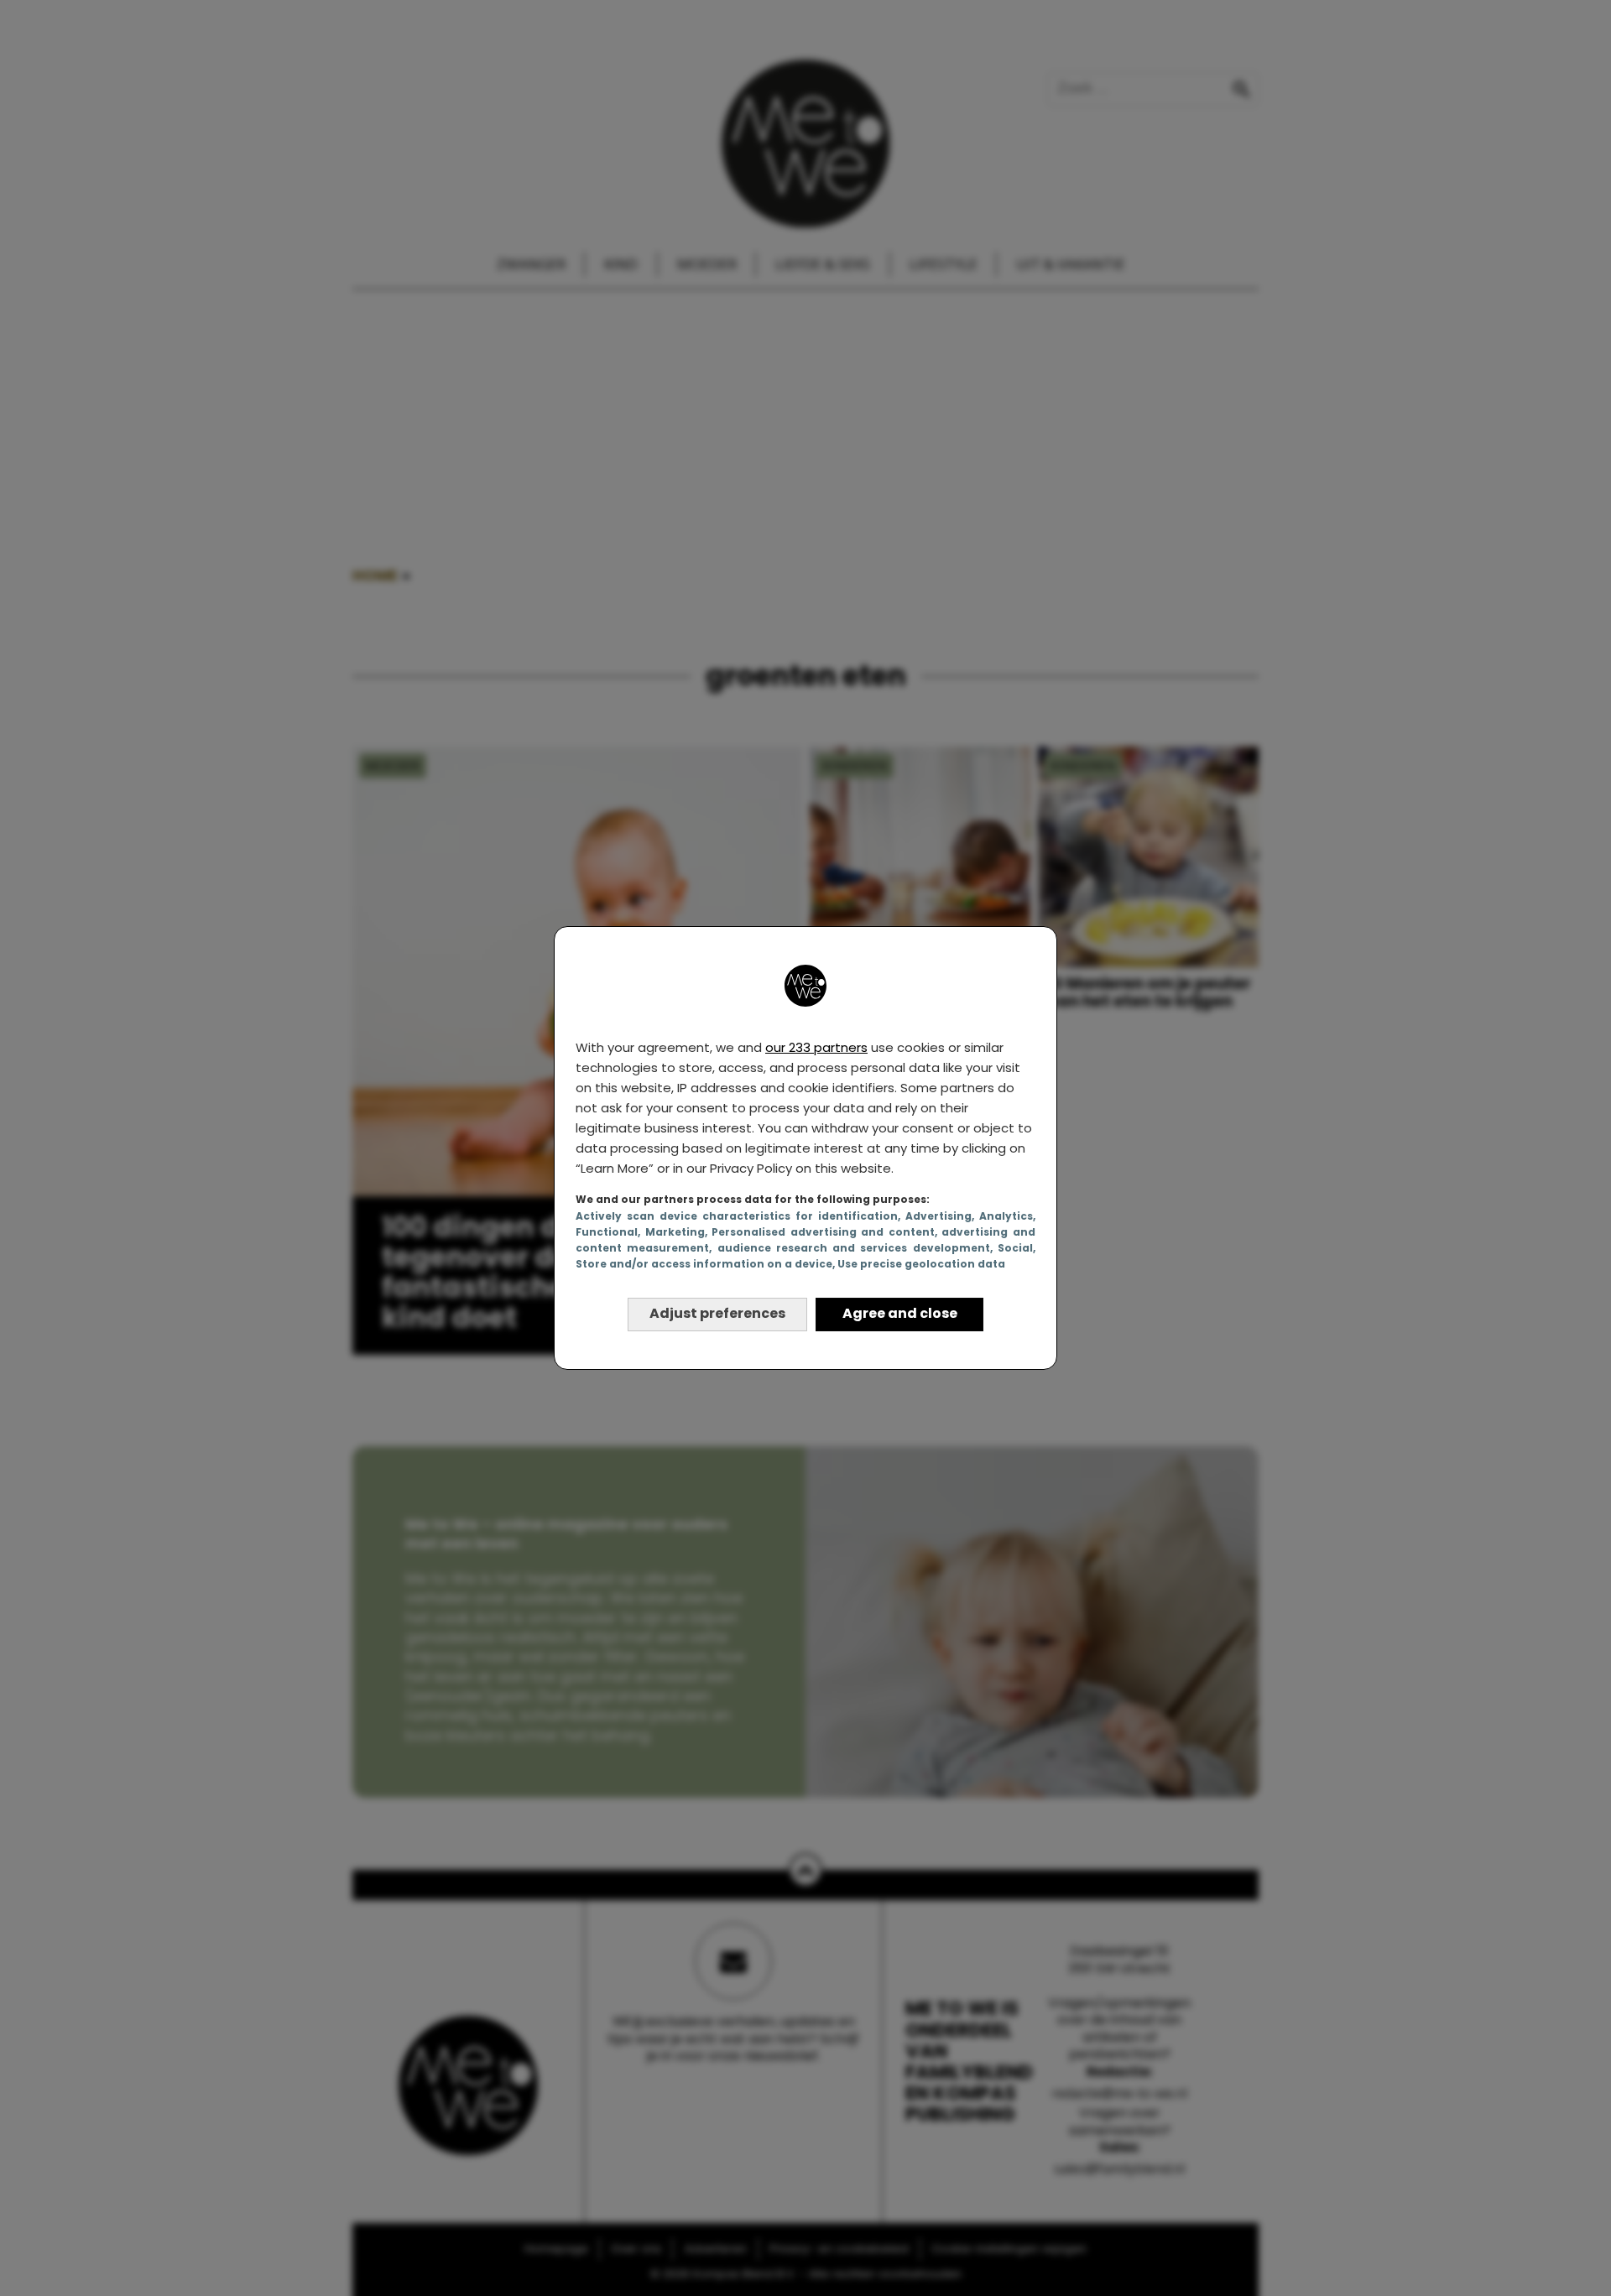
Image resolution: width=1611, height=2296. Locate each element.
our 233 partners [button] (816, 1047)
